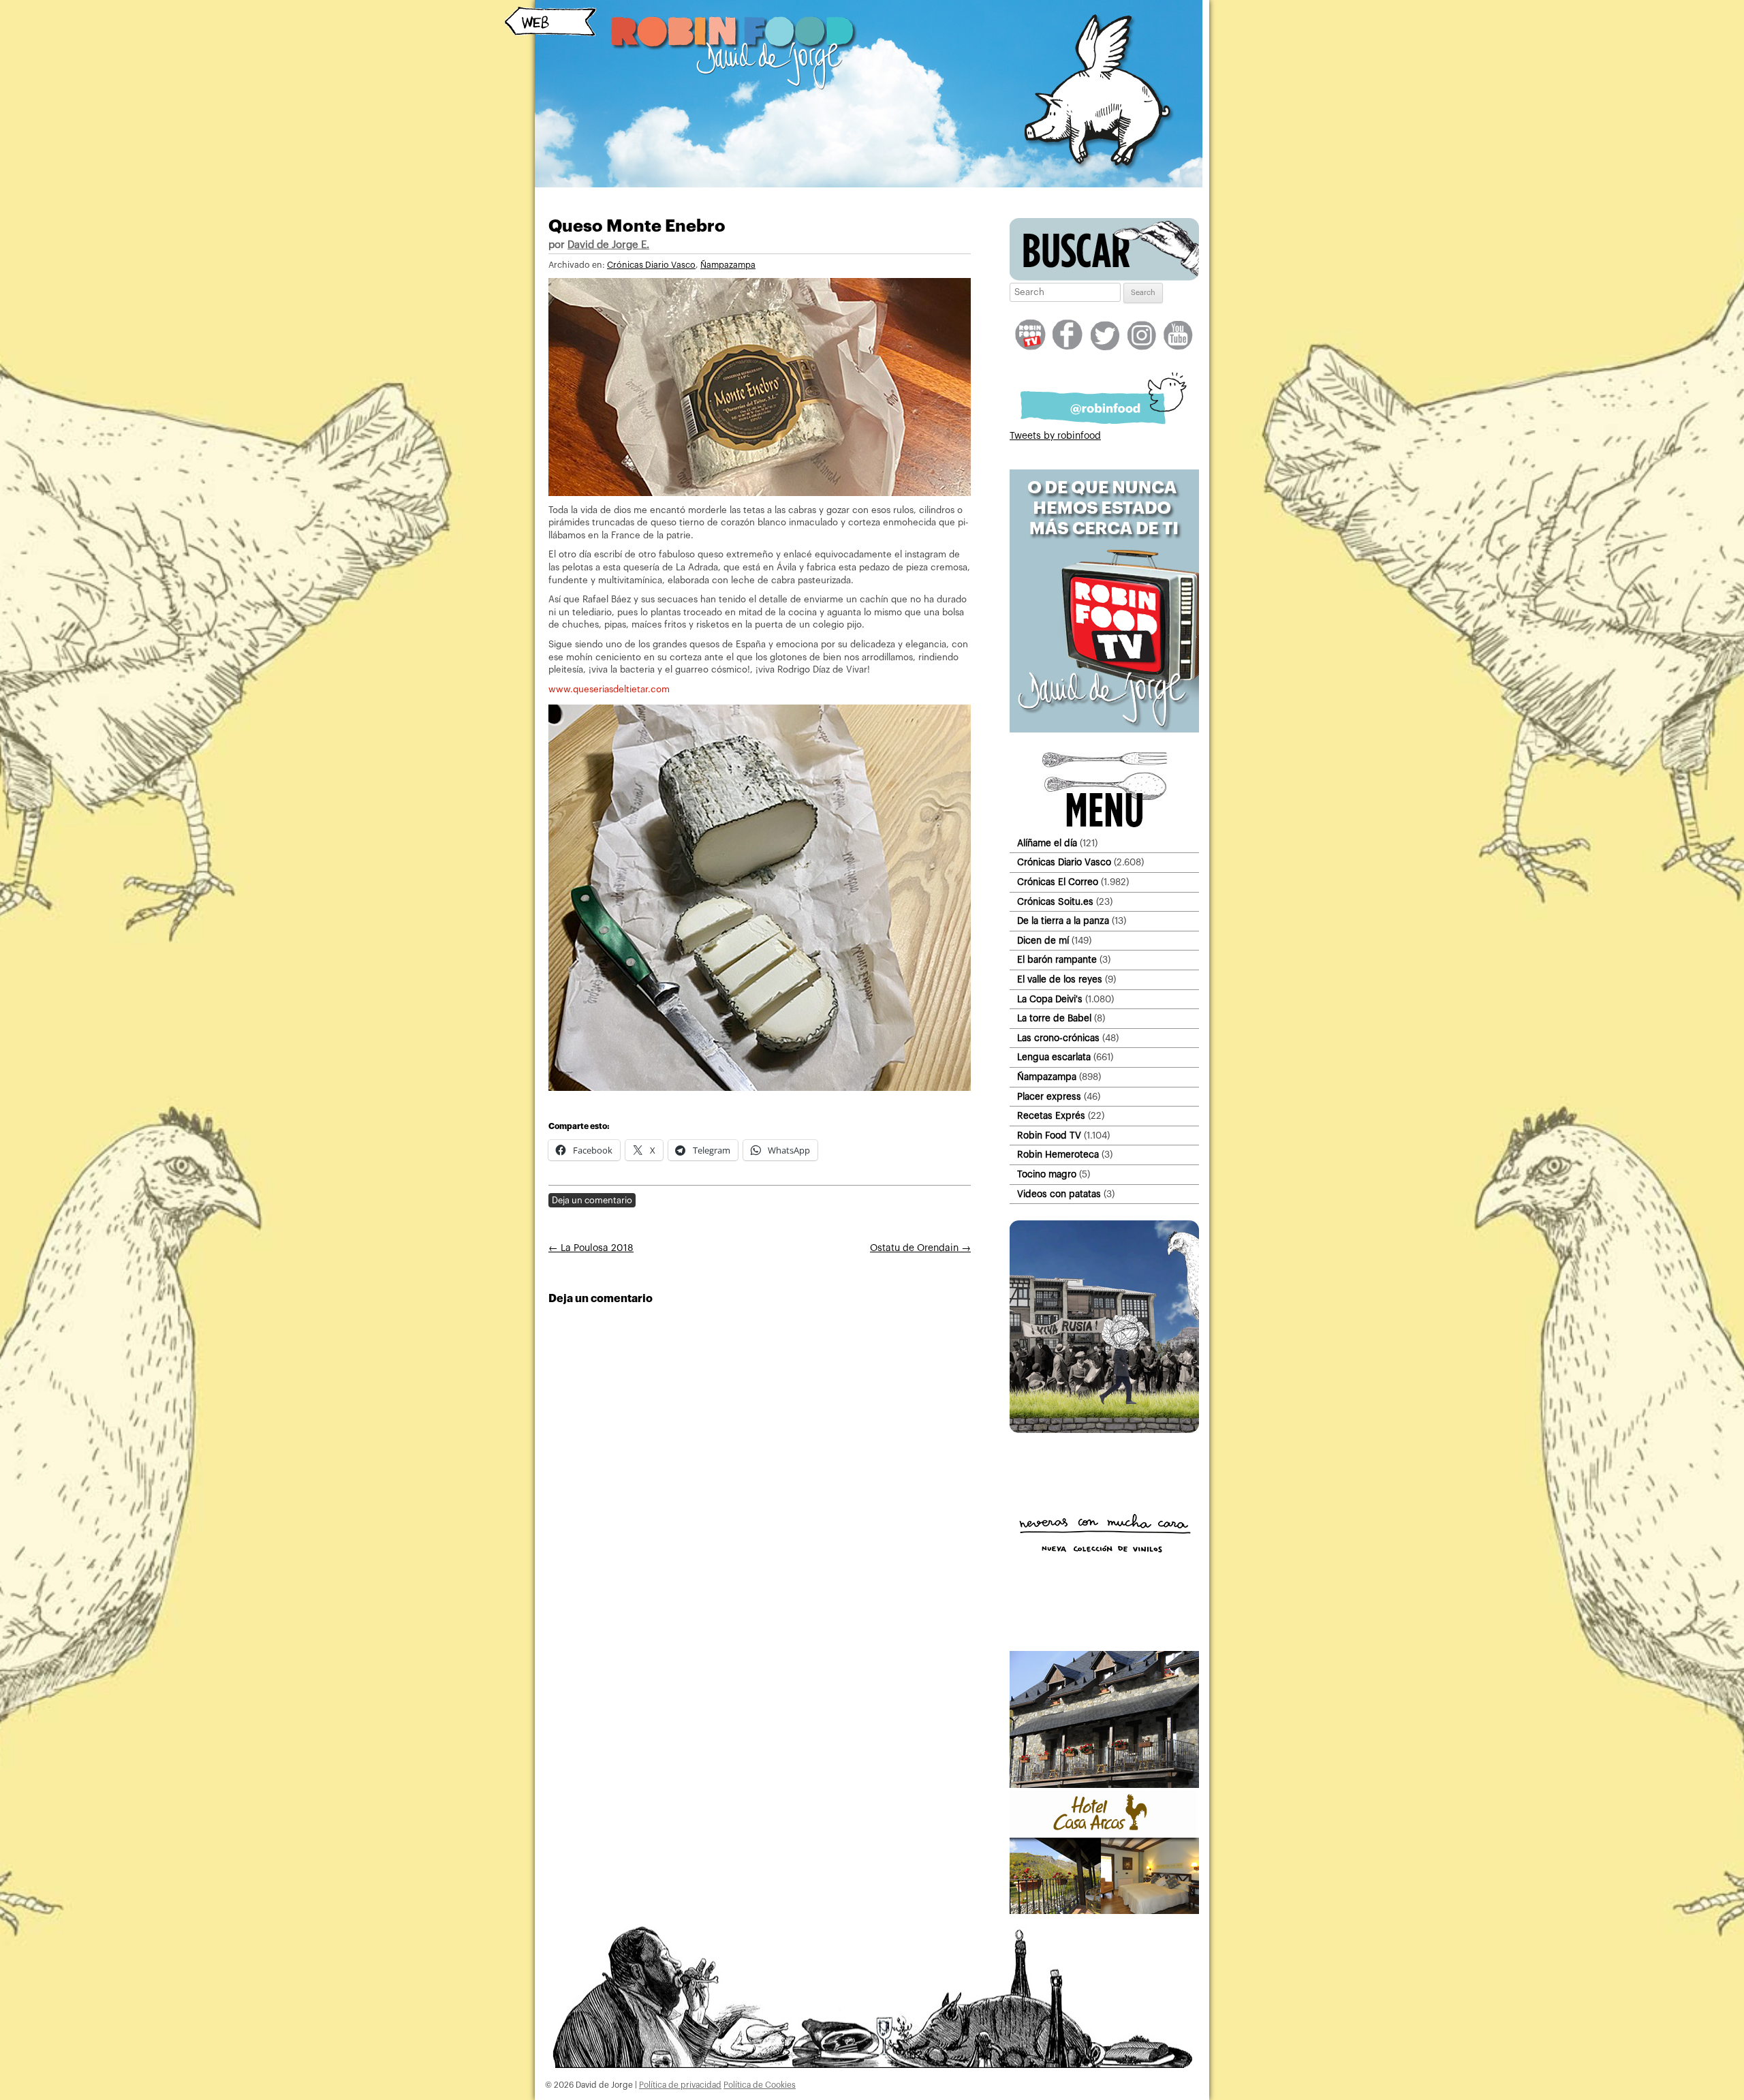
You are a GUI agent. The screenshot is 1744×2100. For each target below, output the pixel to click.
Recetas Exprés (1051, 1116)
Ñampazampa (728, 265)
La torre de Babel (1054, 1018)
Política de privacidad (680, 2085)
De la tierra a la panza (1063, 921)
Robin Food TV (1049, 1136)
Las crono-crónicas (1058, 1038)
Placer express (1049, 1097)
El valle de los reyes (1060, 979)
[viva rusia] (1104, 1430)
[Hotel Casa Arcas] (1104, 1911)
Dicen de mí (1043, 941)
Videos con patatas (1059, 1194)
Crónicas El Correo (1058, 882)
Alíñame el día (1047, 843)
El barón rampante (1057, 960)
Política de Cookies (760, 2085)
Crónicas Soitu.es (1055, 902)
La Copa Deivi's (1050, 999)
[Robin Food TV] (1104, 730)
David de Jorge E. (608, 245)
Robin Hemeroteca (1058, 1155)
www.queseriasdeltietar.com (609, 689)
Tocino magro (1047, 1174)
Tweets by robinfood (1055, 436)
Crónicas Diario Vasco (651, 265)
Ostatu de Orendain (920, 1248)
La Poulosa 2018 (591, 1248)
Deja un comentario (592, 1200)
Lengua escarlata (1054, 1057)
